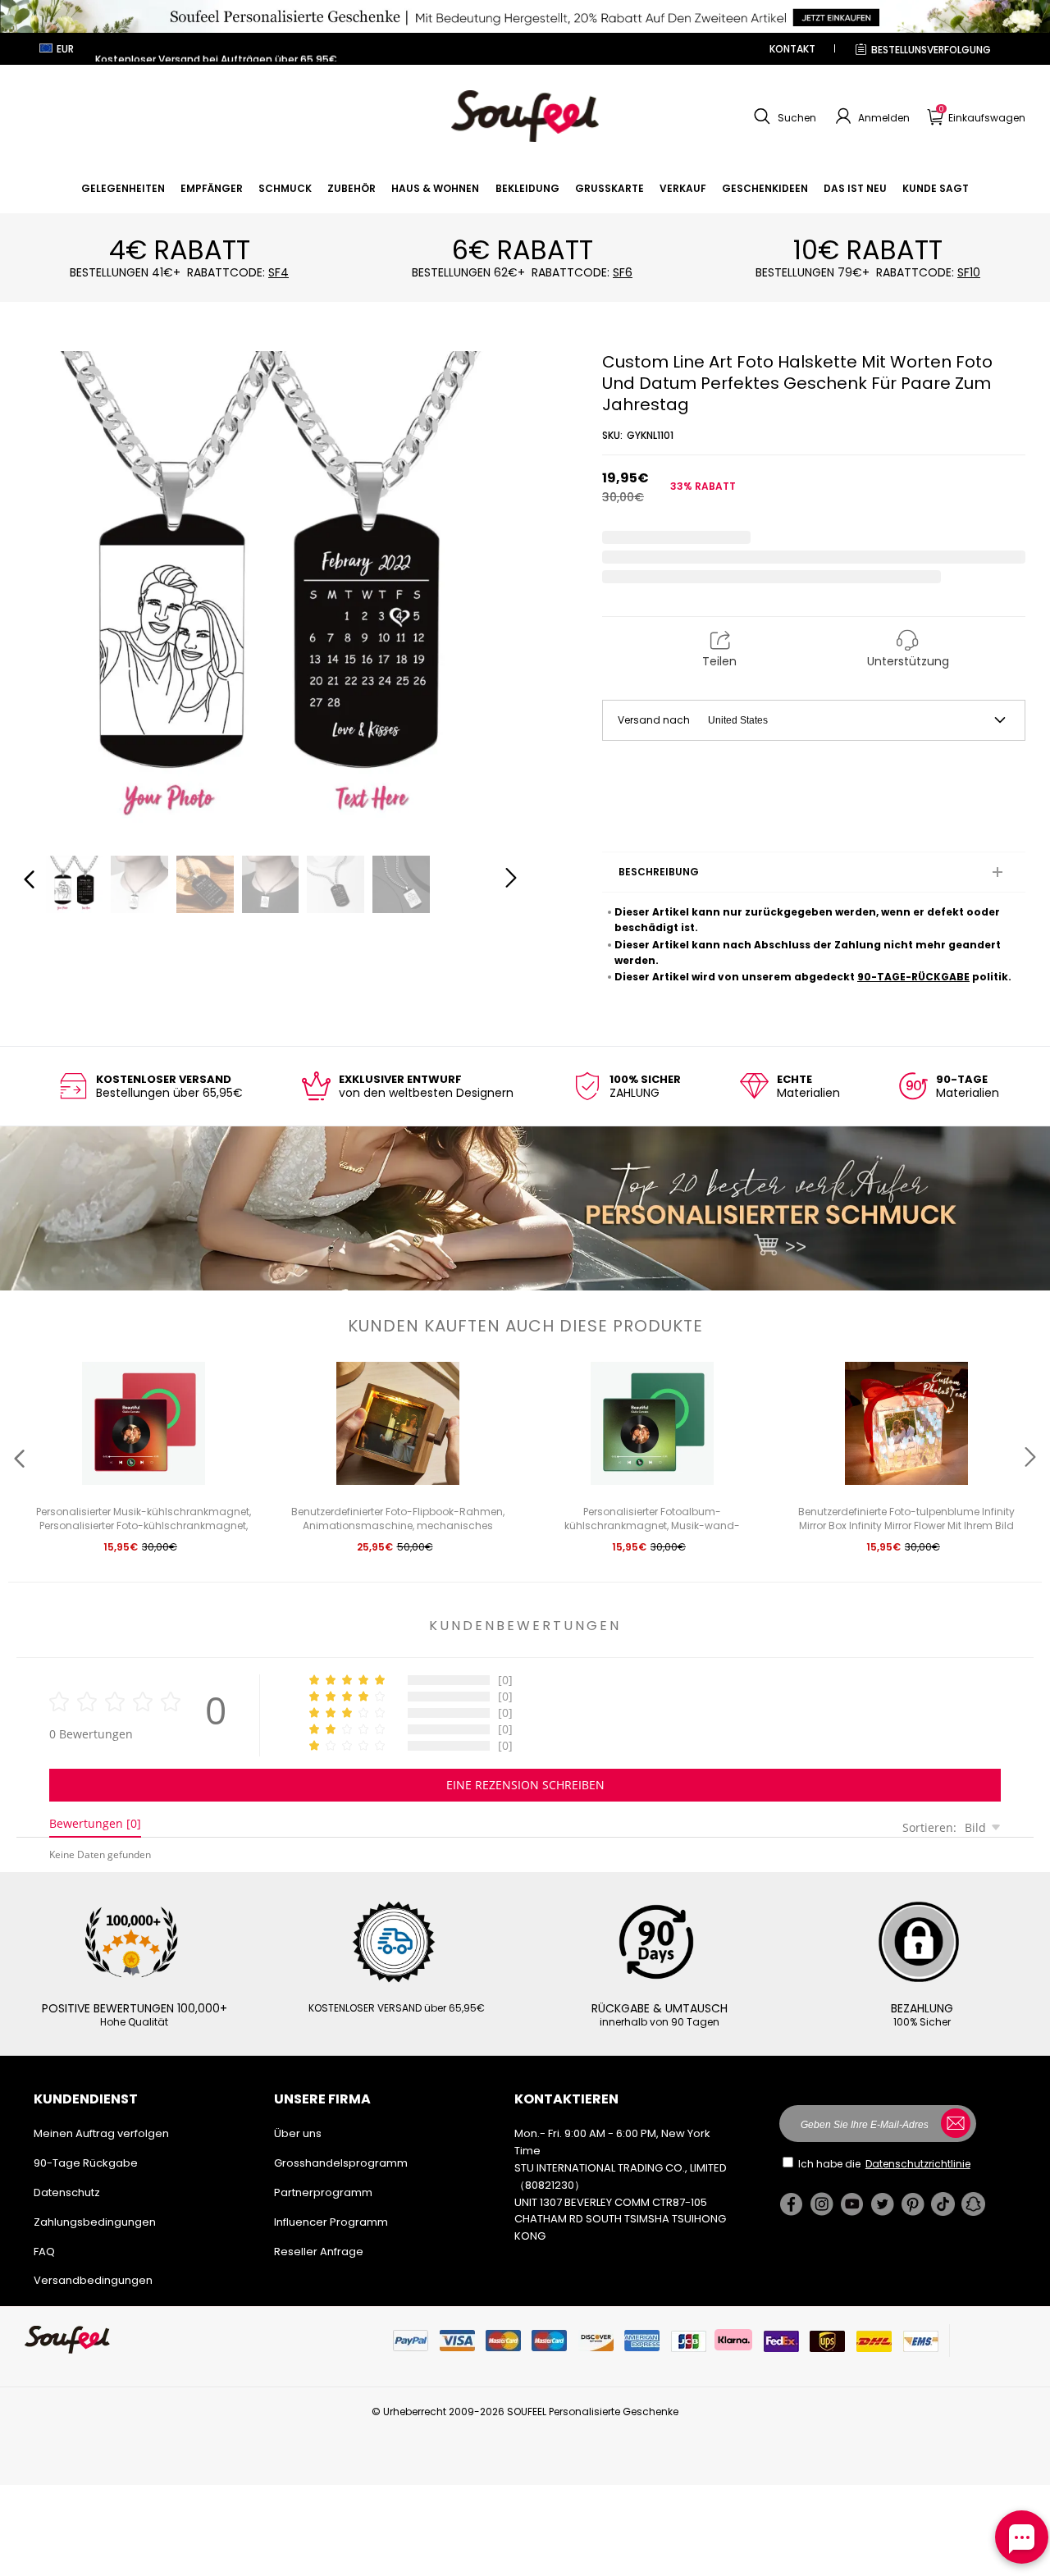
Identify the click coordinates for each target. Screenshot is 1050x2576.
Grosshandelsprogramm (341, 2163)
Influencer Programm (331, 2222)
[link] (123, 188)
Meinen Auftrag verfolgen (101, 2133)
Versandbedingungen (93, 2280)
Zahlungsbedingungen (95, 2222)
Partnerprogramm (323, 2192)
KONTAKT (792, 49)
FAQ (44, 2252)
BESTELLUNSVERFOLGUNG (931, 50)
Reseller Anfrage (319, 2252)
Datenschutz (67, 2192)
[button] (783, 116)
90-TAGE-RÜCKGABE (913, 977)
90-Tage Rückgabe (86, 2163)
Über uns (298, 2133)
